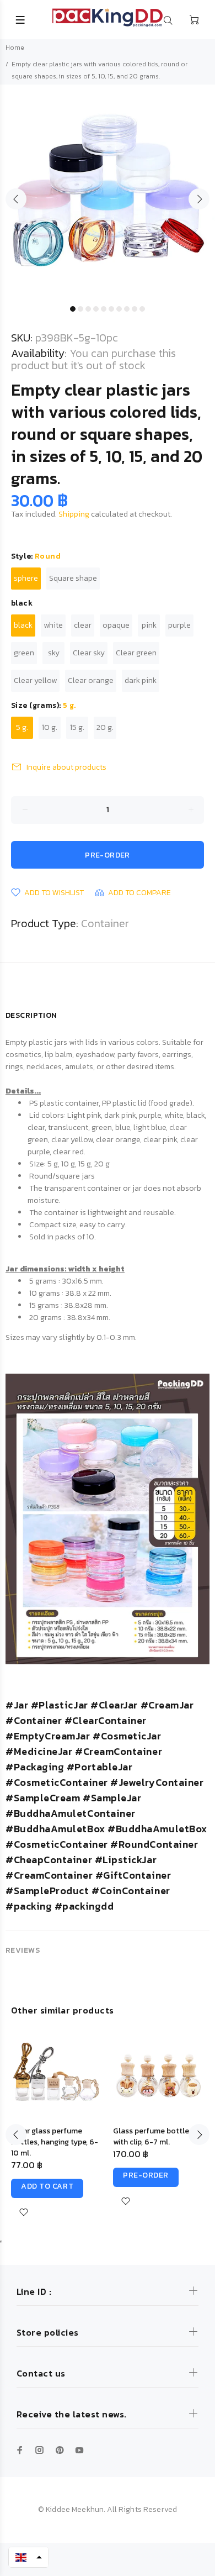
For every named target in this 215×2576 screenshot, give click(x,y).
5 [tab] (104, 309)
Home (15, 48)
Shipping (74, 514)
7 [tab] (119, 309)
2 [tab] (80, 309)
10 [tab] (142, 309)
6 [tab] (111, 309)
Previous (16, 199)
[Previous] (16, 2135)
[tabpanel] (108, 192)
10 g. (50, 727)
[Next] (199, 2135)
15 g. (77, 727)
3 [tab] (88, 309)
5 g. (22, 727)
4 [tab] (96, 309)
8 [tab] (127, 309)
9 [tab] (135, 309)
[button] (29, 2557)
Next (199, 199)
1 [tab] (73, 309)
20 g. (105, 727)
